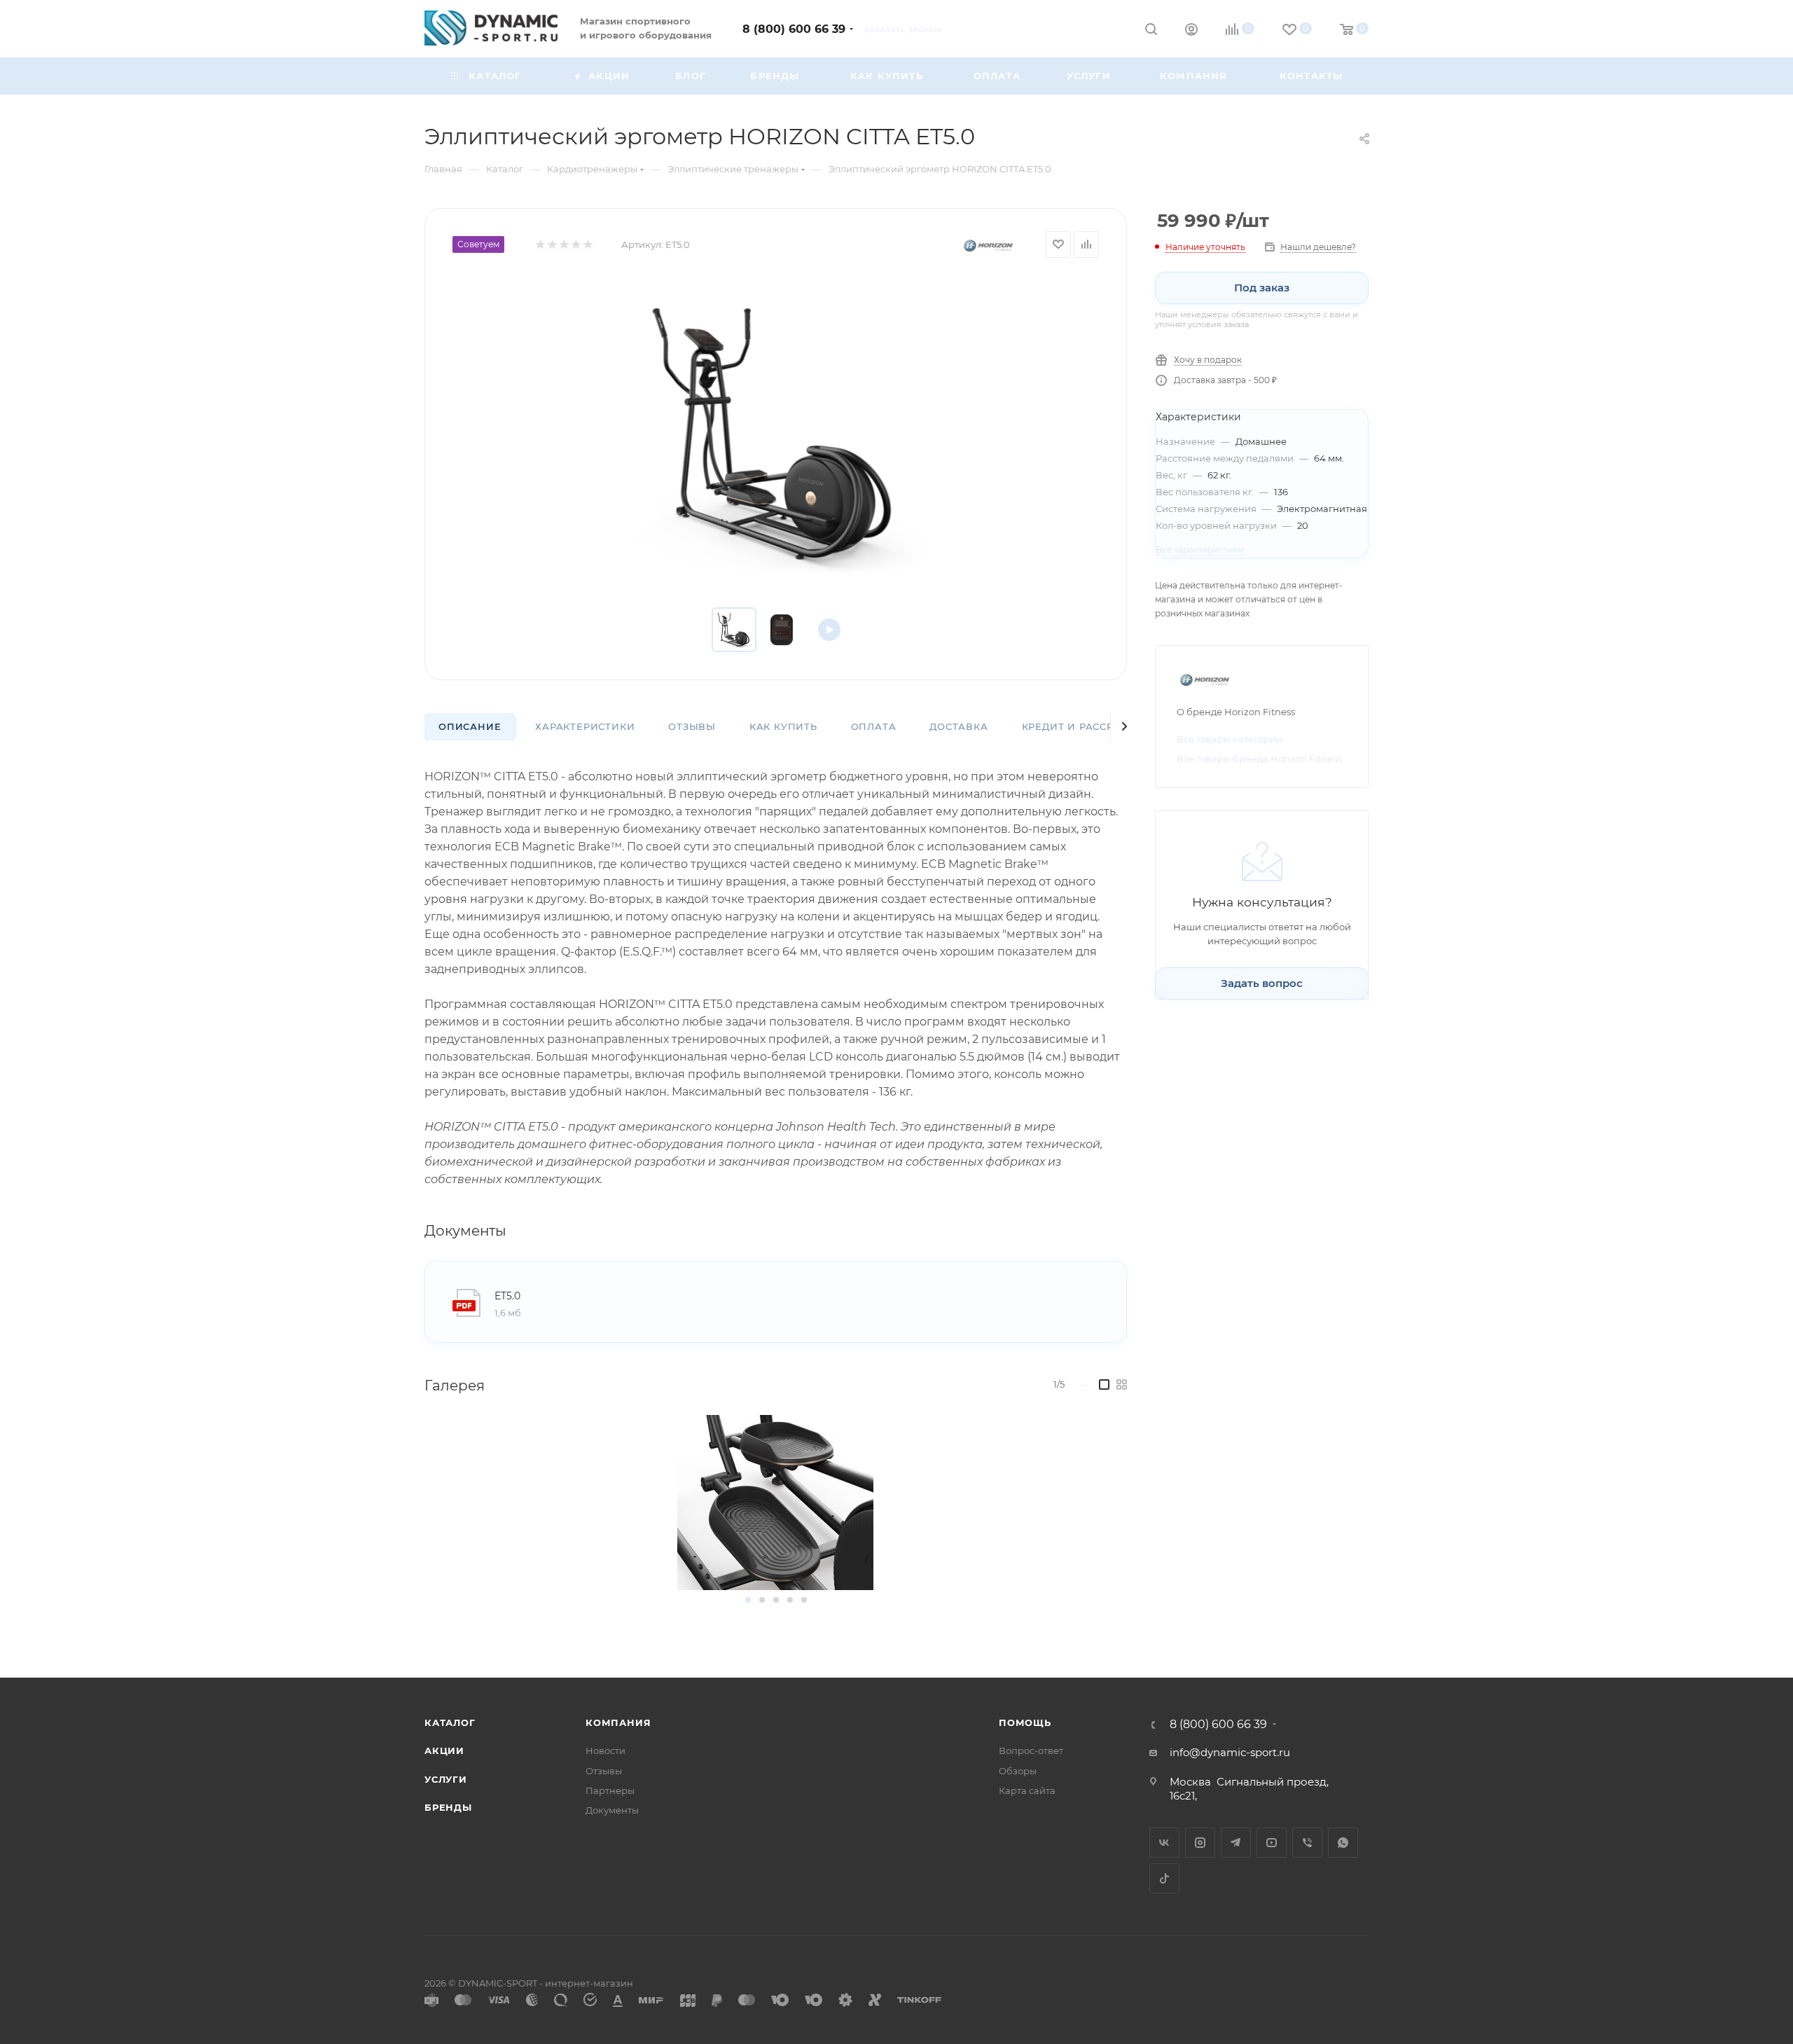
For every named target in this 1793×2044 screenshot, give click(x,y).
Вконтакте (1164, 1843)
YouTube (1272, 1843)
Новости (605, 1750)
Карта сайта (1027, 1790)
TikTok (1164, 1878)
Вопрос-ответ (1031, 1750)
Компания (618, 1722)
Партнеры (610, 1790)
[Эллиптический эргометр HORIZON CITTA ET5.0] (776, 433)
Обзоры (1018, 1771)
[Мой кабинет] (1191, 31)
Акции (444, 1750)
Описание (470, 726)
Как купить (783, 726)
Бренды (448, 1807)
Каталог (450, 1722)
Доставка (958, 726)
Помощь (1025, 1722)
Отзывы (692, 726)
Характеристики (585, 726)
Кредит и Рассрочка (1083, 726)
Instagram (1200, 1843)
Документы (612, 1810)
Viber (1307, 1843)
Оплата (874, 726)
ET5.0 (507, 1296)
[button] (748, 1600)
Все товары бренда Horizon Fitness (1259, 759)
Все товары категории (1230, 739)
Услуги (446, 1779)
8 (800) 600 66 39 (794, 29)
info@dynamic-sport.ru (1230, 1752)
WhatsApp (1343, 1843)
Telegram (1236, 1843)
